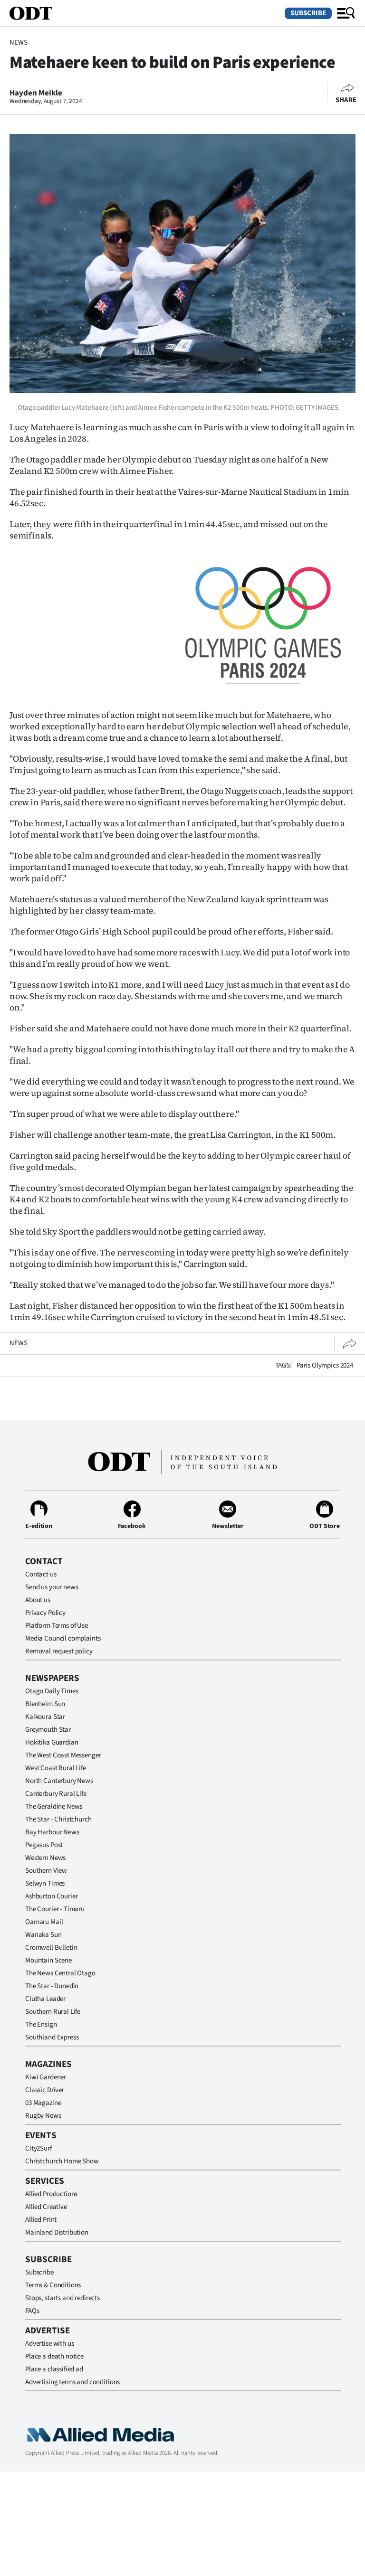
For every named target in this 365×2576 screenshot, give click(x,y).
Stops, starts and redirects (62, 2298)
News (18, 42)
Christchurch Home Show (62, 2161)
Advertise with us (49, 2344)
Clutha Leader (45, 1999)
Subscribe (308, 13)
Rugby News (43, 2116)
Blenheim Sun (45, 1704)
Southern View (46, 1871)
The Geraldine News (54, 1807)
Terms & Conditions (53, 2285)
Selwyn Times (45, 1883)
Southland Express (52, 2037)
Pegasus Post (44, 1845)
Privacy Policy (45, 1613)
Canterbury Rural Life (56, 1794)
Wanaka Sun (43, 1935)
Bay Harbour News (52, 1832)
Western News (45, 1858)
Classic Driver (45, 2090)
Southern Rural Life (53, 2012)
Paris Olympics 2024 (325, 1365)
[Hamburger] (346, 13)
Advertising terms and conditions (72, 2382)
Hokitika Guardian (52, 1742)
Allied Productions (51, 2194)
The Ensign (41, 2024)
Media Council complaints (63, 1638)
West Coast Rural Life (56, 1768)
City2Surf (38, 2148)
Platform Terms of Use (57, 1626)
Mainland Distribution (57, 2232)
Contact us (41, 1574)
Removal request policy (59, 1651)
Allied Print (41, 2220)
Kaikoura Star (45, 1717)
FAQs (32, 2311)
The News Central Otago (60, 1973)
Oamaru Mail (44, 1922)
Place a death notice (54, 2356)
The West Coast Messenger (63, 1755)
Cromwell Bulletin (51, 1948)
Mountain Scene (48, 1960)
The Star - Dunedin (52, 1986)
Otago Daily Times (52, 1691)
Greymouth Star (48, 1730)
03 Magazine (43, 2103)
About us (38, 1600)
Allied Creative (46, 2207)
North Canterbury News (59, 1781)
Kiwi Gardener (46, 2077)
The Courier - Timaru (55, 1909)
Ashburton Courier (51, 1896)
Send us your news (52, 1587)
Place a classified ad (54, 2369)
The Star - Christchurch (58, 1819)
